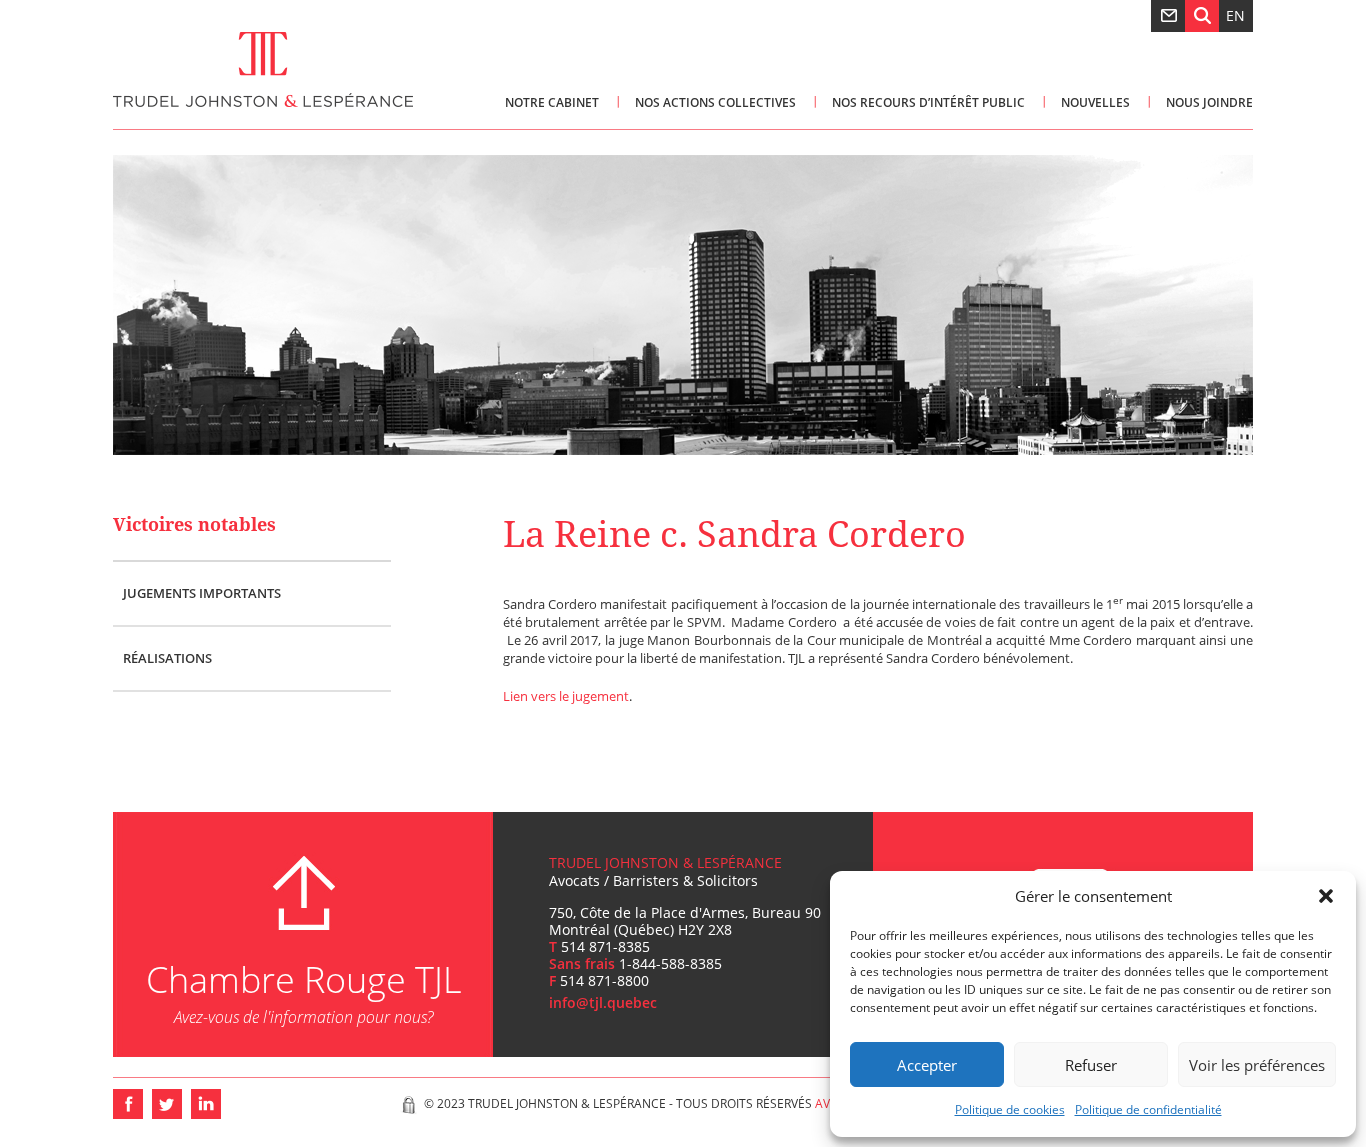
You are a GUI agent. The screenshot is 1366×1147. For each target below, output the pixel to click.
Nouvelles (1095, 102)
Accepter (927, 1065)
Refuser (1091, 1065)
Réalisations (167, 658)
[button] (1326, 896)
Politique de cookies (1010, 1109)
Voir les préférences (1257, 1065)
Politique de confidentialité (1148, 1109)
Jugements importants (202, 593)
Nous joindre (1209, 102)
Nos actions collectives (715, 102)
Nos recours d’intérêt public (928, 102)
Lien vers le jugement (566, 696)
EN (1235, 15)
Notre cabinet (552, 102)
